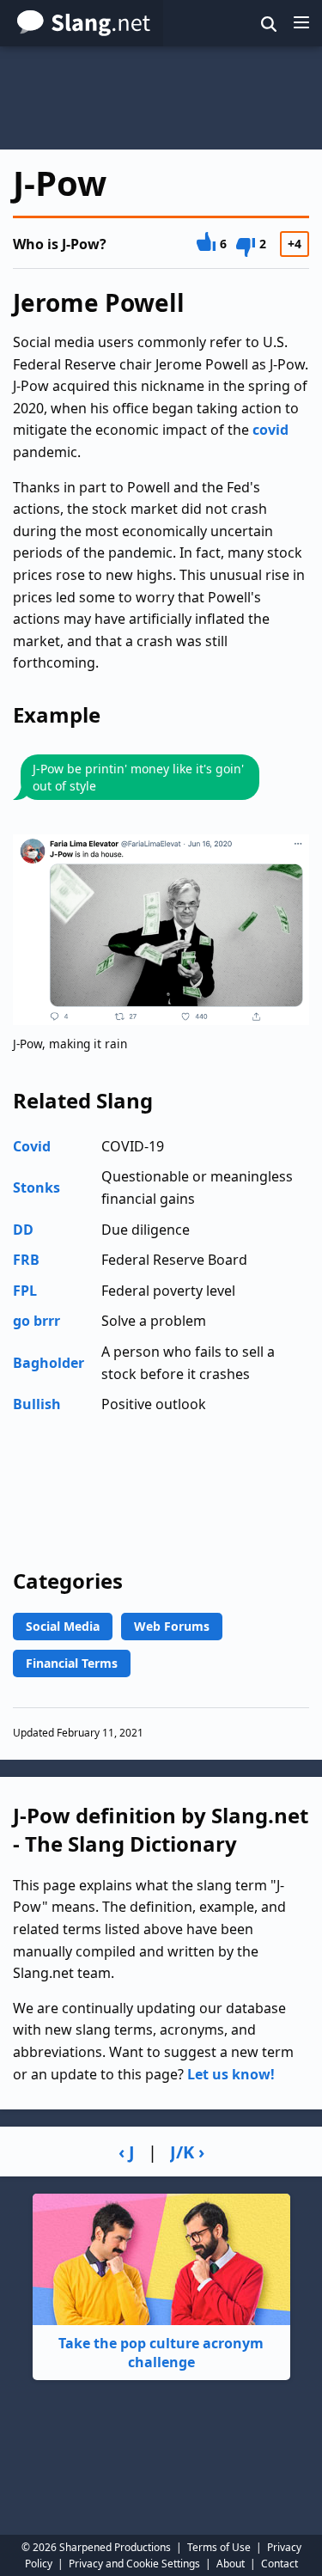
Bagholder (49, 1363)
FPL (25, 1291)
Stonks (36, 1187)
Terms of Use (219, 2547)
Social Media (63, 1626)
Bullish (37, 1404)
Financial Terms (72, 1663)
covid (270, 430)
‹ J (127, 2152)
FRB (26, 1260)
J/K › (187, 2152)
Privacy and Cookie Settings (134, 2564)
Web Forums (172, 1626)
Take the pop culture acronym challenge (161, 2353)
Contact (279, 2564)
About (231, 2564)
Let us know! (231, 2074)
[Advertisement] (161, 98)
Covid (32, 1146)
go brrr (36, 1321)
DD (23, 1230)
